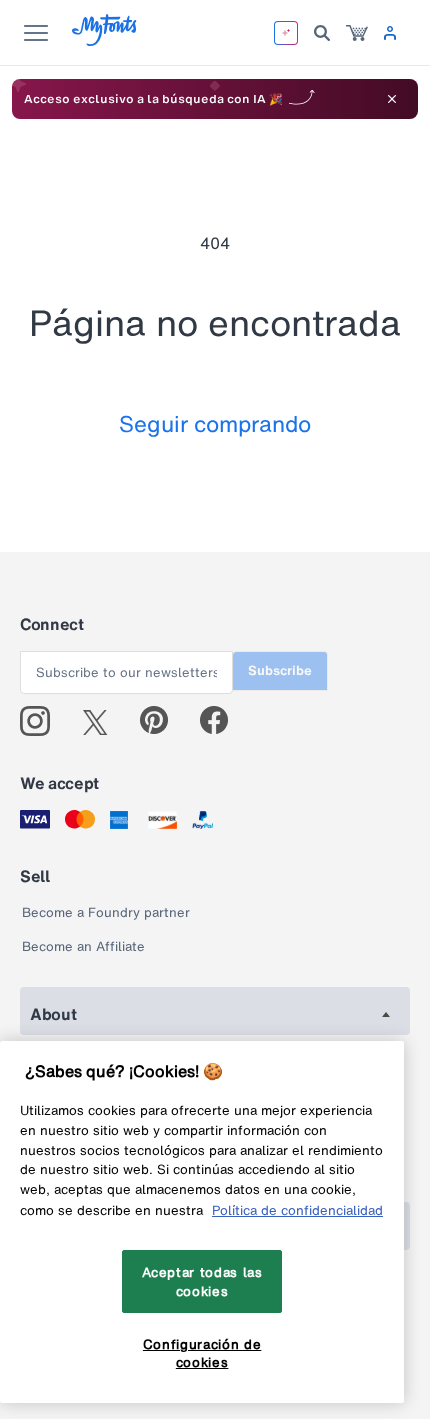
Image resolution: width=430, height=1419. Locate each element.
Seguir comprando (215, 423)
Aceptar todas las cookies (202, 1281)
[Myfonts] (105, 40)
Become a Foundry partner (106, 912)
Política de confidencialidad (297, 1210)
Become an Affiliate (83, 946)
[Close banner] (392, 99)
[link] (357, 33)
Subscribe (280, 670)
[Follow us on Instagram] (42, 721)
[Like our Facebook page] (222, 721)
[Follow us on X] (102, 721)
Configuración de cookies (202, 1353)
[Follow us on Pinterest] (162, 721)
